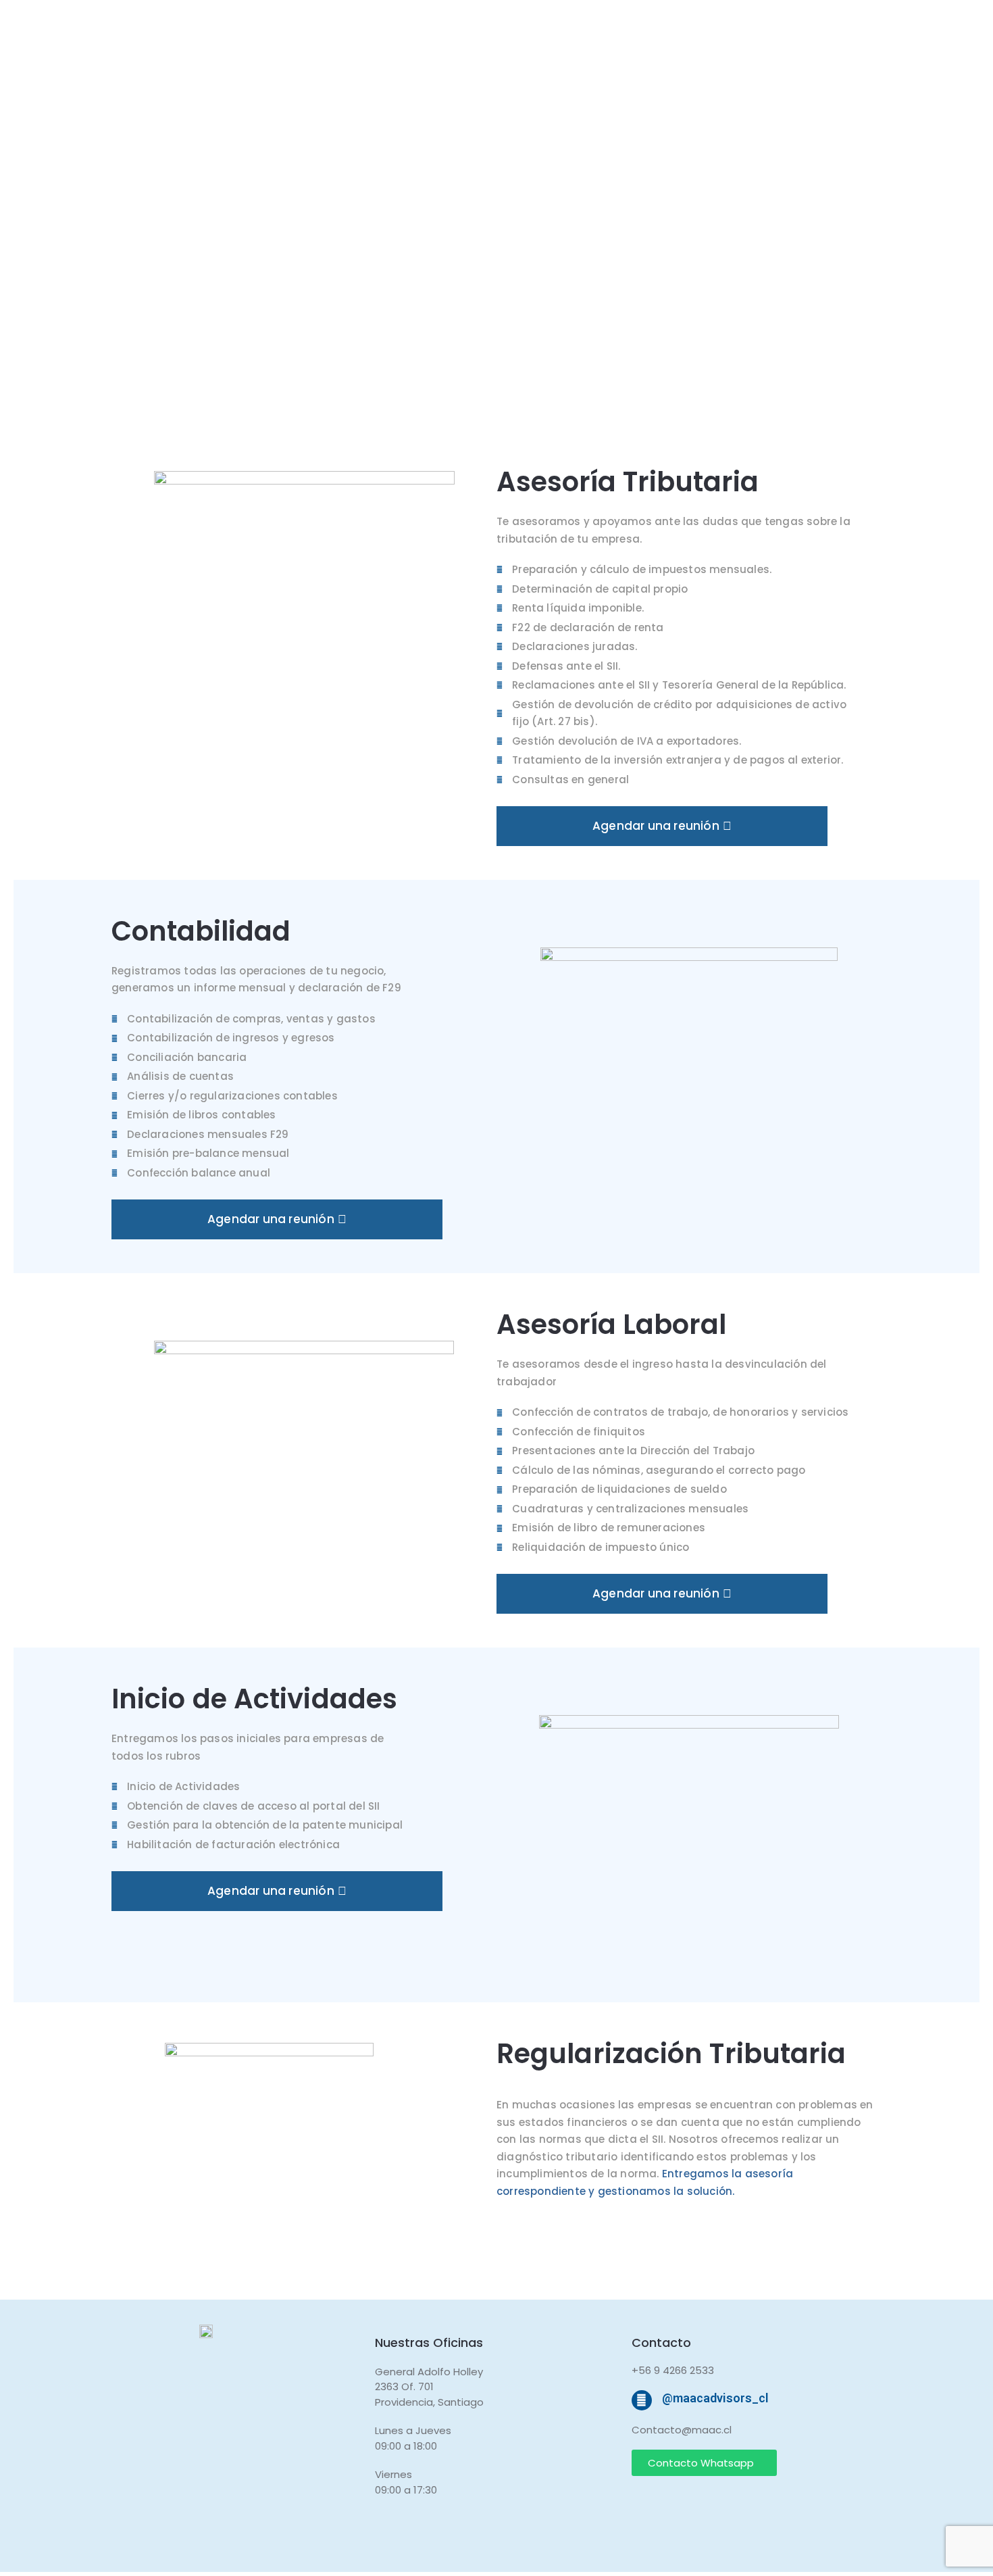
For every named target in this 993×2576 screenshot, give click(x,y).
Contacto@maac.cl (682, 2430)
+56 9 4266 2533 (673, 2370)
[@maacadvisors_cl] (642, 2400)
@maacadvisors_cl (715, 2398)
